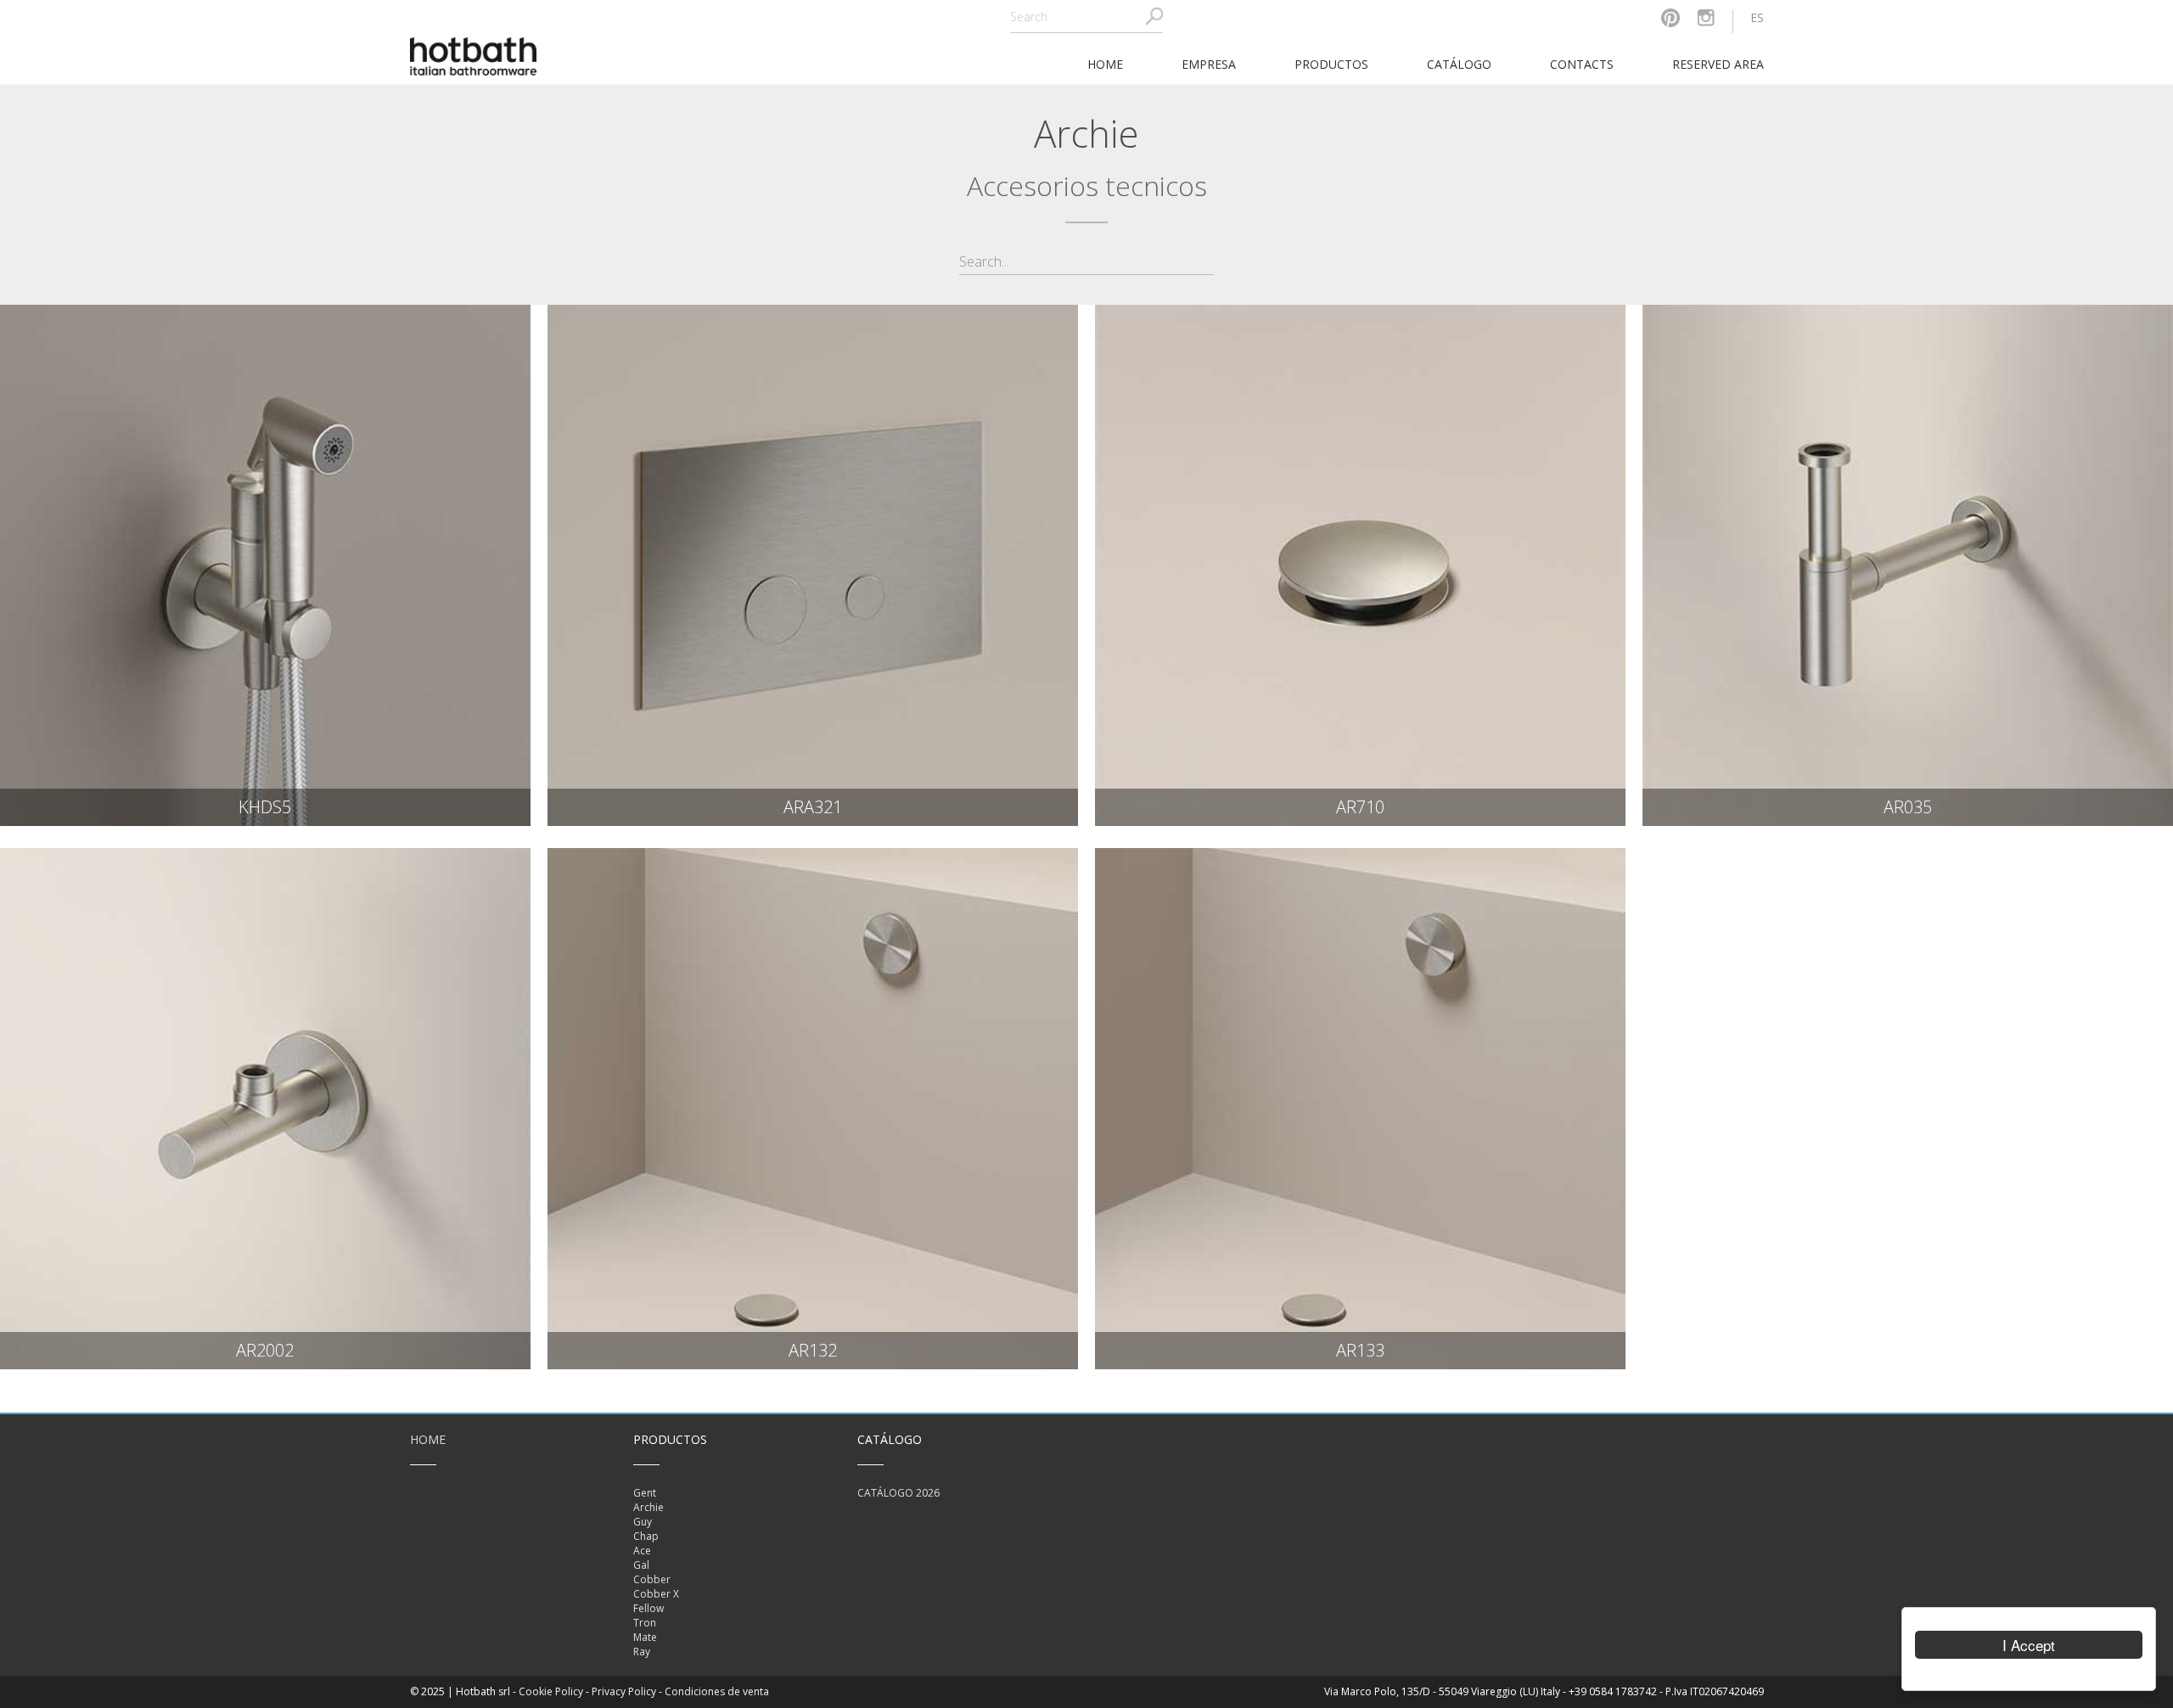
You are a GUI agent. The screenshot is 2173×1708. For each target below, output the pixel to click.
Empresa (1209, 64)
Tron (645, 1623)
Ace (642, 1551)
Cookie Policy (551, 1691)
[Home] (474, 55)
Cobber (652, 1579)
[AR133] (1360, 1109)
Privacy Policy (624, 1691)
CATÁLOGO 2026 (898, 1493)
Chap (646, 1536)
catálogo (1459, 64)
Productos (1331, 64)
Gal (641, 1565)
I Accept (2029, 1645)
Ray (642, 1652)
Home (428, 1439)
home (1105, 64)
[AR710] (1360, 565)
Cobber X (656, 1594)
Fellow (649, 1608)
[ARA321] (813, 565)
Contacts (1582, 64)
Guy (643, 1522)
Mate (645, 1637)
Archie (649, 1507)
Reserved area (1718, 64)
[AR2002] (265, 1109)
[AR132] (813, 1109)
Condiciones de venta (717, 1691)
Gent (645, 1493)
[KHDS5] (265, 565)
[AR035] (1908, 565)
